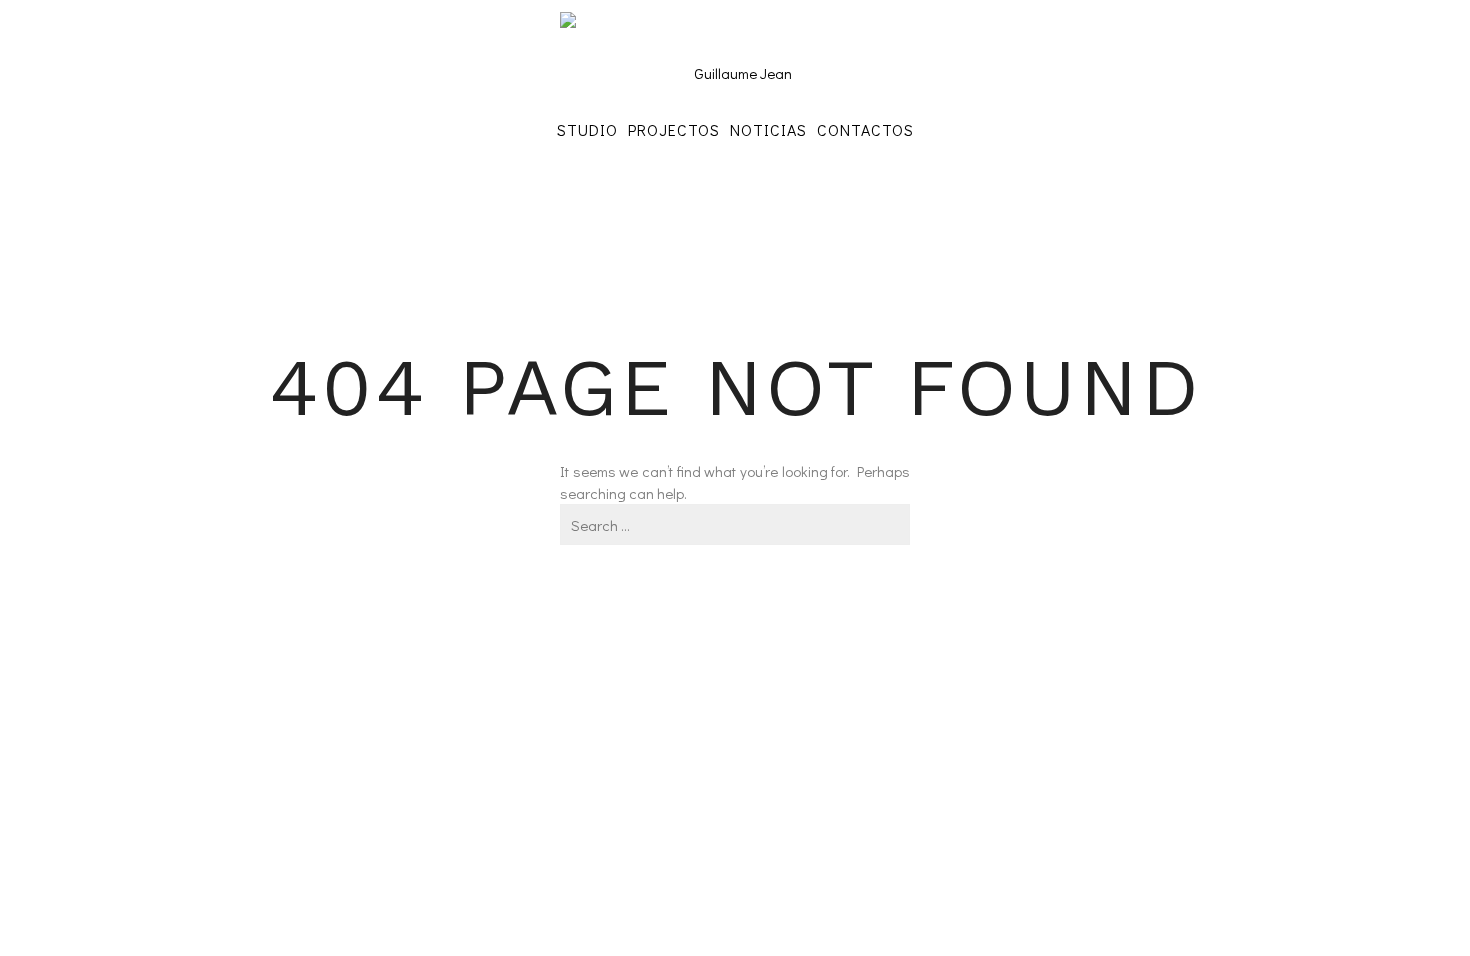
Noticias (768, 129)
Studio (587, 129)
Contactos (865, 129)
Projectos (674, 129)
